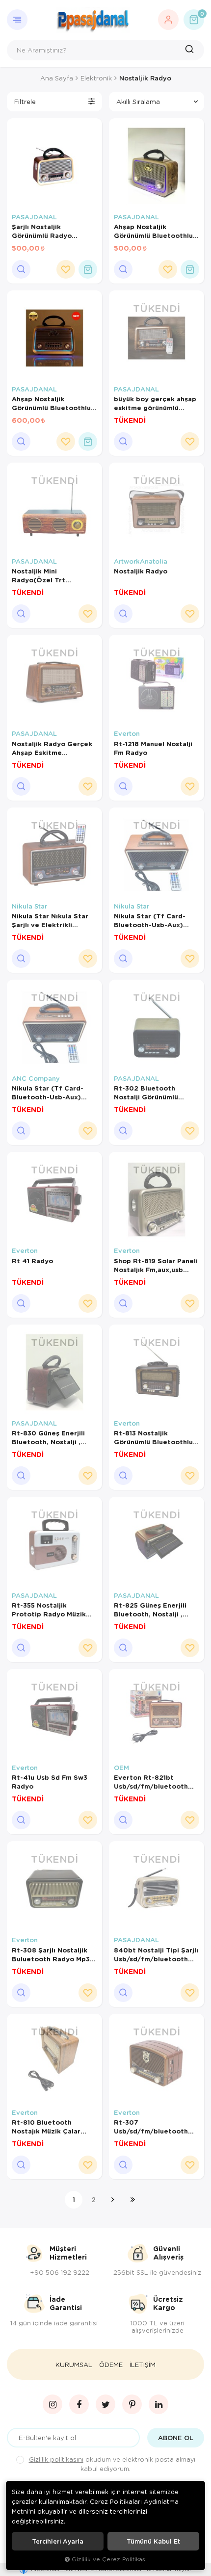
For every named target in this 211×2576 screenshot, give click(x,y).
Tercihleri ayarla (58, 2541)
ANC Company (36, 1078)
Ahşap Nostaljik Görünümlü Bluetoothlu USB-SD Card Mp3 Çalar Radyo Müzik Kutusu (154, 231)
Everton (127, 733)
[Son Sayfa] (132, 2200)
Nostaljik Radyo (141, 571)
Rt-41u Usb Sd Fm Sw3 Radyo (50, 1782)
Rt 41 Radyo (32, 1261)
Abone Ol (176, 2438)
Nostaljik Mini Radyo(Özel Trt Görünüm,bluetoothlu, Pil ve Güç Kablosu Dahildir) (54, 575)
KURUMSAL (74, 2365)
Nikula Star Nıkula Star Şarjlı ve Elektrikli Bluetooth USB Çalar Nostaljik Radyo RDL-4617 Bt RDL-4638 (50, 920)
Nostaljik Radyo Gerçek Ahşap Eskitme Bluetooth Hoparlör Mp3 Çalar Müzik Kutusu (53, 748)
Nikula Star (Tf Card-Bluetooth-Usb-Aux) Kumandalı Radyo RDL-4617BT (152, 920)
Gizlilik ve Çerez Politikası (109, 2559)
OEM (121, 1768)
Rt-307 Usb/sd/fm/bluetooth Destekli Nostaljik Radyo (156, 2127)
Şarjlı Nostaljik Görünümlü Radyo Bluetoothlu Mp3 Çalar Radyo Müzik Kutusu (50, 231)
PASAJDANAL (34, 217)
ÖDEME (111, 2365)
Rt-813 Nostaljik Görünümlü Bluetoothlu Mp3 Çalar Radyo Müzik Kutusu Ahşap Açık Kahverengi (153, 1437)
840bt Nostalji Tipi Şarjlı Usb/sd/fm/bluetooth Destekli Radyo (156, 1954)
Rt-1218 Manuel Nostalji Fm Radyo (153, 748)
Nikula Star (29, 906)
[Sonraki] (113, 2200)
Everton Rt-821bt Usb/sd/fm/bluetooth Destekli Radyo (151, 1782)
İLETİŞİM (143, 2365)
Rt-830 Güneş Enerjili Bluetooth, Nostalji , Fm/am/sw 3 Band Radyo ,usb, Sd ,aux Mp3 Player (53, 1437)
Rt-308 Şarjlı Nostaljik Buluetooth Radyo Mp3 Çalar (51, 1954)
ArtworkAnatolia (141, 561)
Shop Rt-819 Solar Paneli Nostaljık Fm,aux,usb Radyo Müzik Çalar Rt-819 (156, 1265)
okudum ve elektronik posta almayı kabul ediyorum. (112, 2464)
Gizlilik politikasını (56, 2459)
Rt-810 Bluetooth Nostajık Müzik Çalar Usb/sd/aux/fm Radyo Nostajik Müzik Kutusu (49, 2127)
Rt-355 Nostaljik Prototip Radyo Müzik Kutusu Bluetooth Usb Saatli (49, 1610)
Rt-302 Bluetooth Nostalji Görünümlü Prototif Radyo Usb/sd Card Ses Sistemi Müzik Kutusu (153, 1093)
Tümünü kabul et (153, 2541)
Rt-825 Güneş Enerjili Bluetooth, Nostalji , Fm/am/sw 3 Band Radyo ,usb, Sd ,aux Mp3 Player (155, 1610)
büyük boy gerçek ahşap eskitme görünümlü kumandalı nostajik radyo (156, 403)
